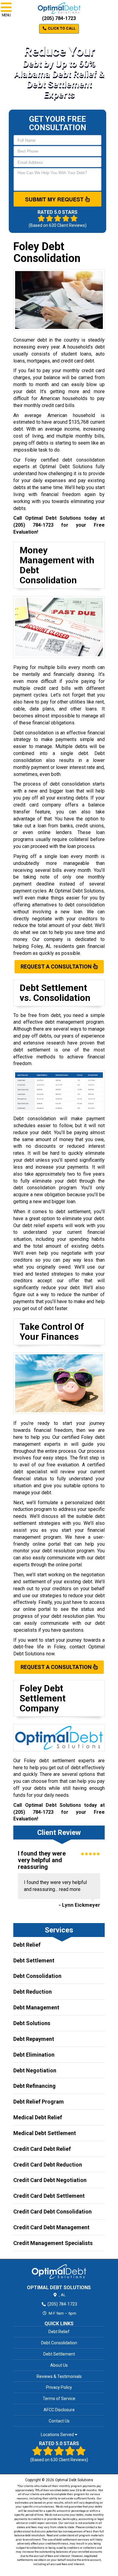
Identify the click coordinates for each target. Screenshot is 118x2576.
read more (70, 1889)
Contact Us (59, 2421)
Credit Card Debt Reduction (48, 2165)
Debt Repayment (34, 2039)
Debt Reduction (33, 1992)
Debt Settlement (34, 1960)
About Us (59, 2365)
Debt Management (36, 2007)
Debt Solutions (32, 2023)
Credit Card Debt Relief (42, 2149)
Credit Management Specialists (53, 2243)
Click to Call (61, 28)
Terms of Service (59, 2399)
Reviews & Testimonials (59, 2376)
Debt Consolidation (37, 1976)
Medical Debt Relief (38, 2117)
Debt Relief (27, 1945)
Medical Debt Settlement (45, 2133)
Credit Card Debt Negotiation (50, 2180)
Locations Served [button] (58, 2435)
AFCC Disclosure (59, 2410)
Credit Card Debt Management (51, 2227)
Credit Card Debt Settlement (49, 2196)
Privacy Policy (59, 2387)
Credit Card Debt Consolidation (52, 2212)
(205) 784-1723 (59, 18)
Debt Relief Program (39, 2102)
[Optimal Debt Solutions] (59, 2272)
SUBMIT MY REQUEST (55, 199)
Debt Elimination (34, 2055)
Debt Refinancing (34, 2086)
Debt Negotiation (35, 2070)
